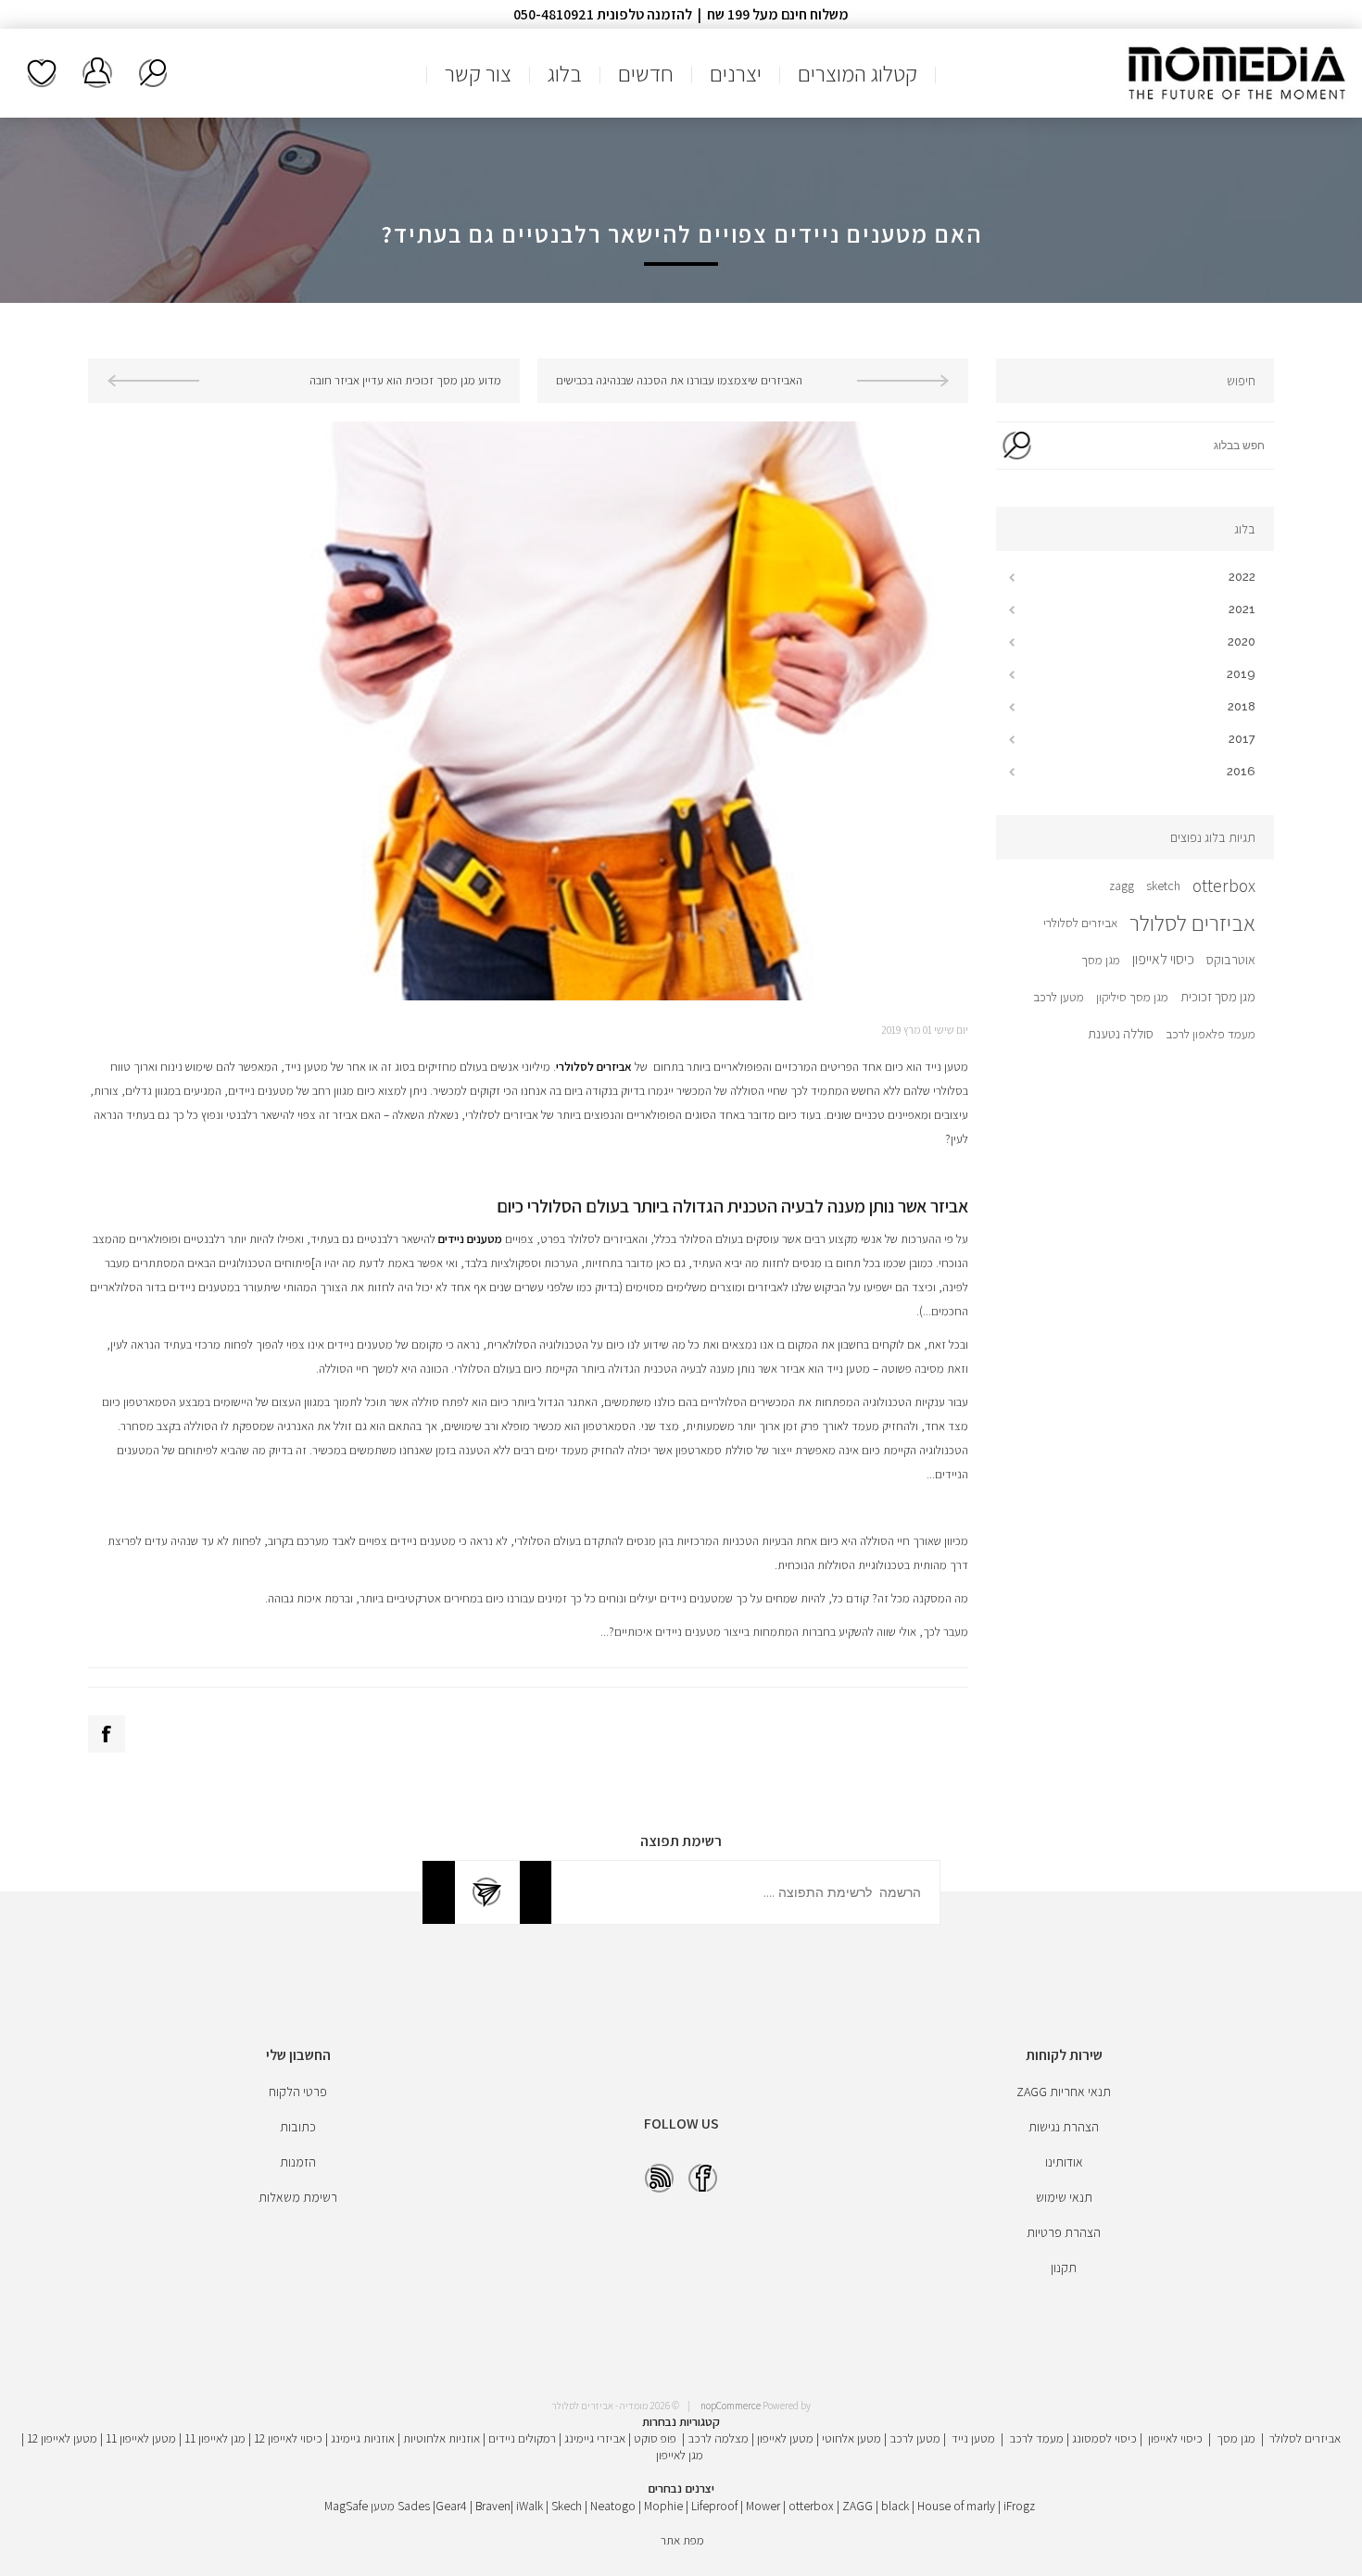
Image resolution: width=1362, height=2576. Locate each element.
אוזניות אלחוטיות (441, 2438)
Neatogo (613, 2506)
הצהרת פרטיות (1064, 2232)
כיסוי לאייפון (1163, 959)
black (895, 2506)
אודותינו (1064, 2162)
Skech (567, 2506)
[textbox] (1156, 446)
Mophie (663, 2506)
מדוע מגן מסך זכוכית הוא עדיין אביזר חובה (405, 380)
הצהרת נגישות (1064, 2127)
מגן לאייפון (680, 2455)
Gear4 (451, 2506)
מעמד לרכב (1036, 2438)
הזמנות (298, 2162)
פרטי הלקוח (298, 2092)
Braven (493, 2506)
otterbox (1224, 886)
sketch (1163, 886)
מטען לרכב (1059, 997)
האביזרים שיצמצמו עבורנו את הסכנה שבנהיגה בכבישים (679, 380)
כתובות (298, 2127)
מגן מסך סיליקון (1132, 997)
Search (1017, 446)
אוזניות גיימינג (363, 2438)
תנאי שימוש (1064, 2197)
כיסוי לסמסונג (1104, 2438)
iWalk (530, 2506)
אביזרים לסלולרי (1080, 923)
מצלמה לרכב (718, 2438)
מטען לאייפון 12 (62, 2438)
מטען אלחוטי (851, 2438)
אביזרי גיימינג (595, 2438)
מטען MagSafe (359, 2506)
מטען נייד (973, 2438)
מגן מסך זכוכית (1218, 996)
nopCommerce (731, 2406)
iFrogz (1019, 2506)
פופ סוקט (655, 2438)
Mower (763, 2506)
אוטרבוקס (1231, 959)
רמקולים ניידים (522, 2438)
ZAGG (858, 2506)
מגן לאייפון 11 (215, 2438)
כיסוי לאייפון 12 (288, 2438)
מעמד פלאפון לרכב (1211, 1034)
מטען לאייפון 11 (141, 2438)
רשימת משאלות (42, 73)
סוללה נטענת (1121, 1033)
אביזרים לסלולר (1192, 923)
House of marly (956, 2506)
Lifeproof (716, 2506)
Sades (414, 2506)
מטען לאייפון (785, 2438)
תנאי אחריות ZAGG (1064, 2092)
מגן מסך (1101, 960)
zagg (1122, 886)
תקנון (1064, 2268)
